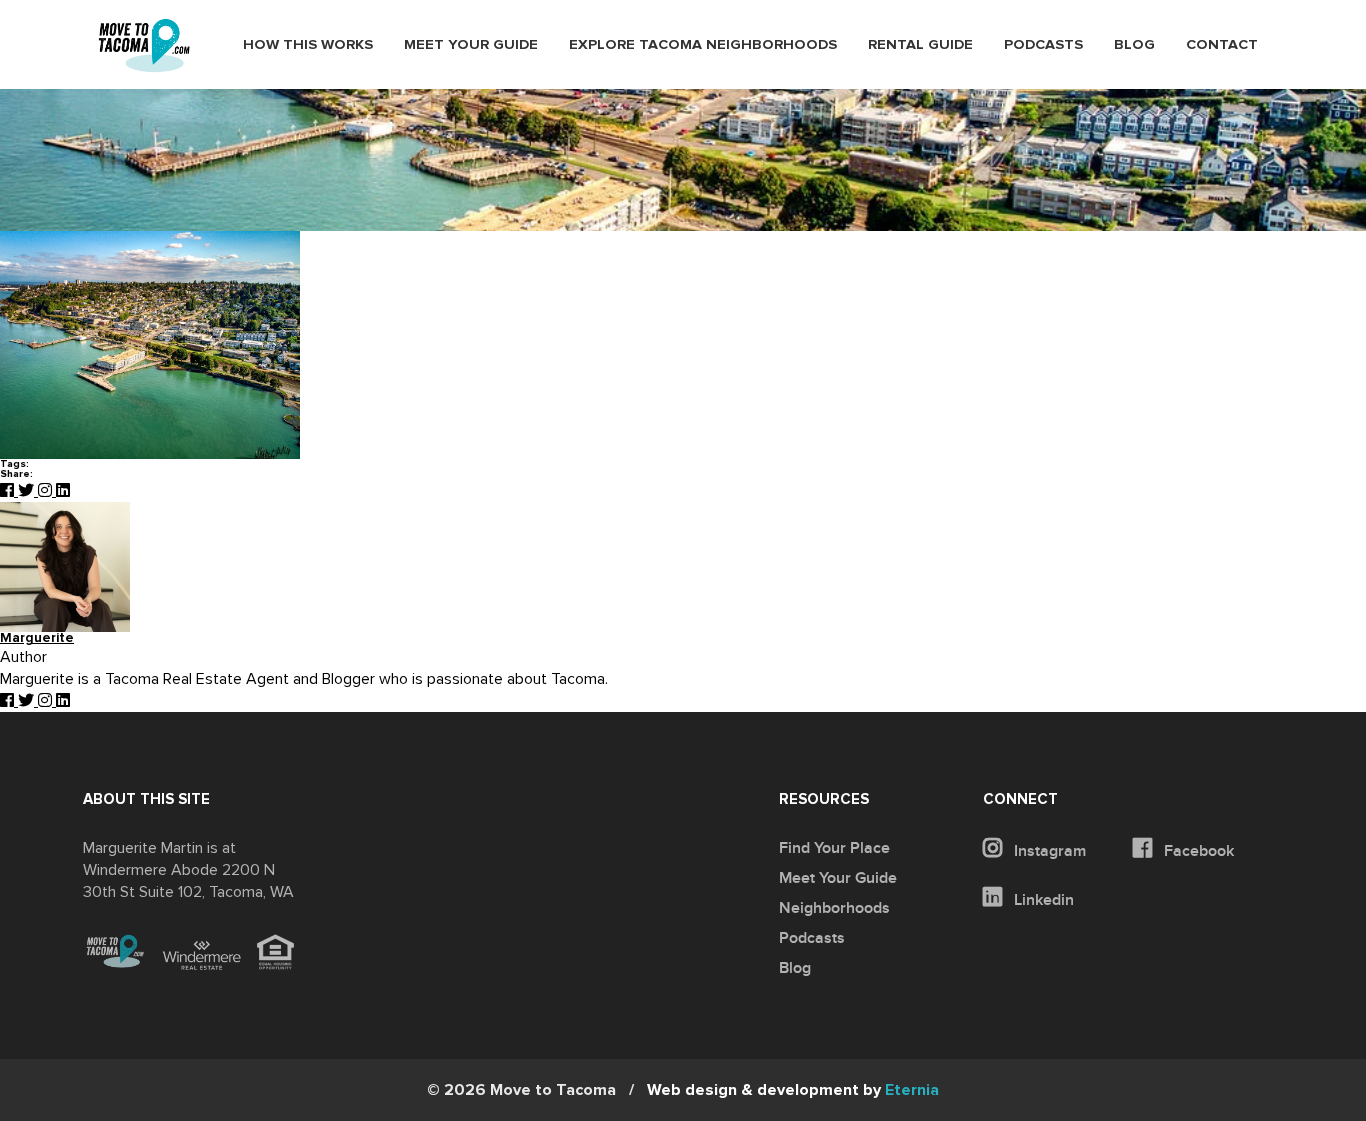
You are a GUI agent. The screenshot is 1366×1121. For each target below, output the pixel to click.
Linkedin (1042, 900)
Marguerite (37, 638)
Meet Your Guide (471, 45)
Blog (1134, 45)
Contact (1222, 45)
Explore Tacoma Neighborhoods (703, 45)
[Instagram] (47, 491)
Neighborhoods (834, 908)
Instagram (1048, 851)
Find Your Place (834, 848)
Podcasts (1043, 45)
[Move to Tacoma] (144, 45)
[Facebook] (9, 491)
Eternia (793, 1090)
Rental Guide (920, 45)
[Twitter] (28, 491)
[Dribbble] (63, 491)
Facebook (1197, 851)
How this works (308, 45)
